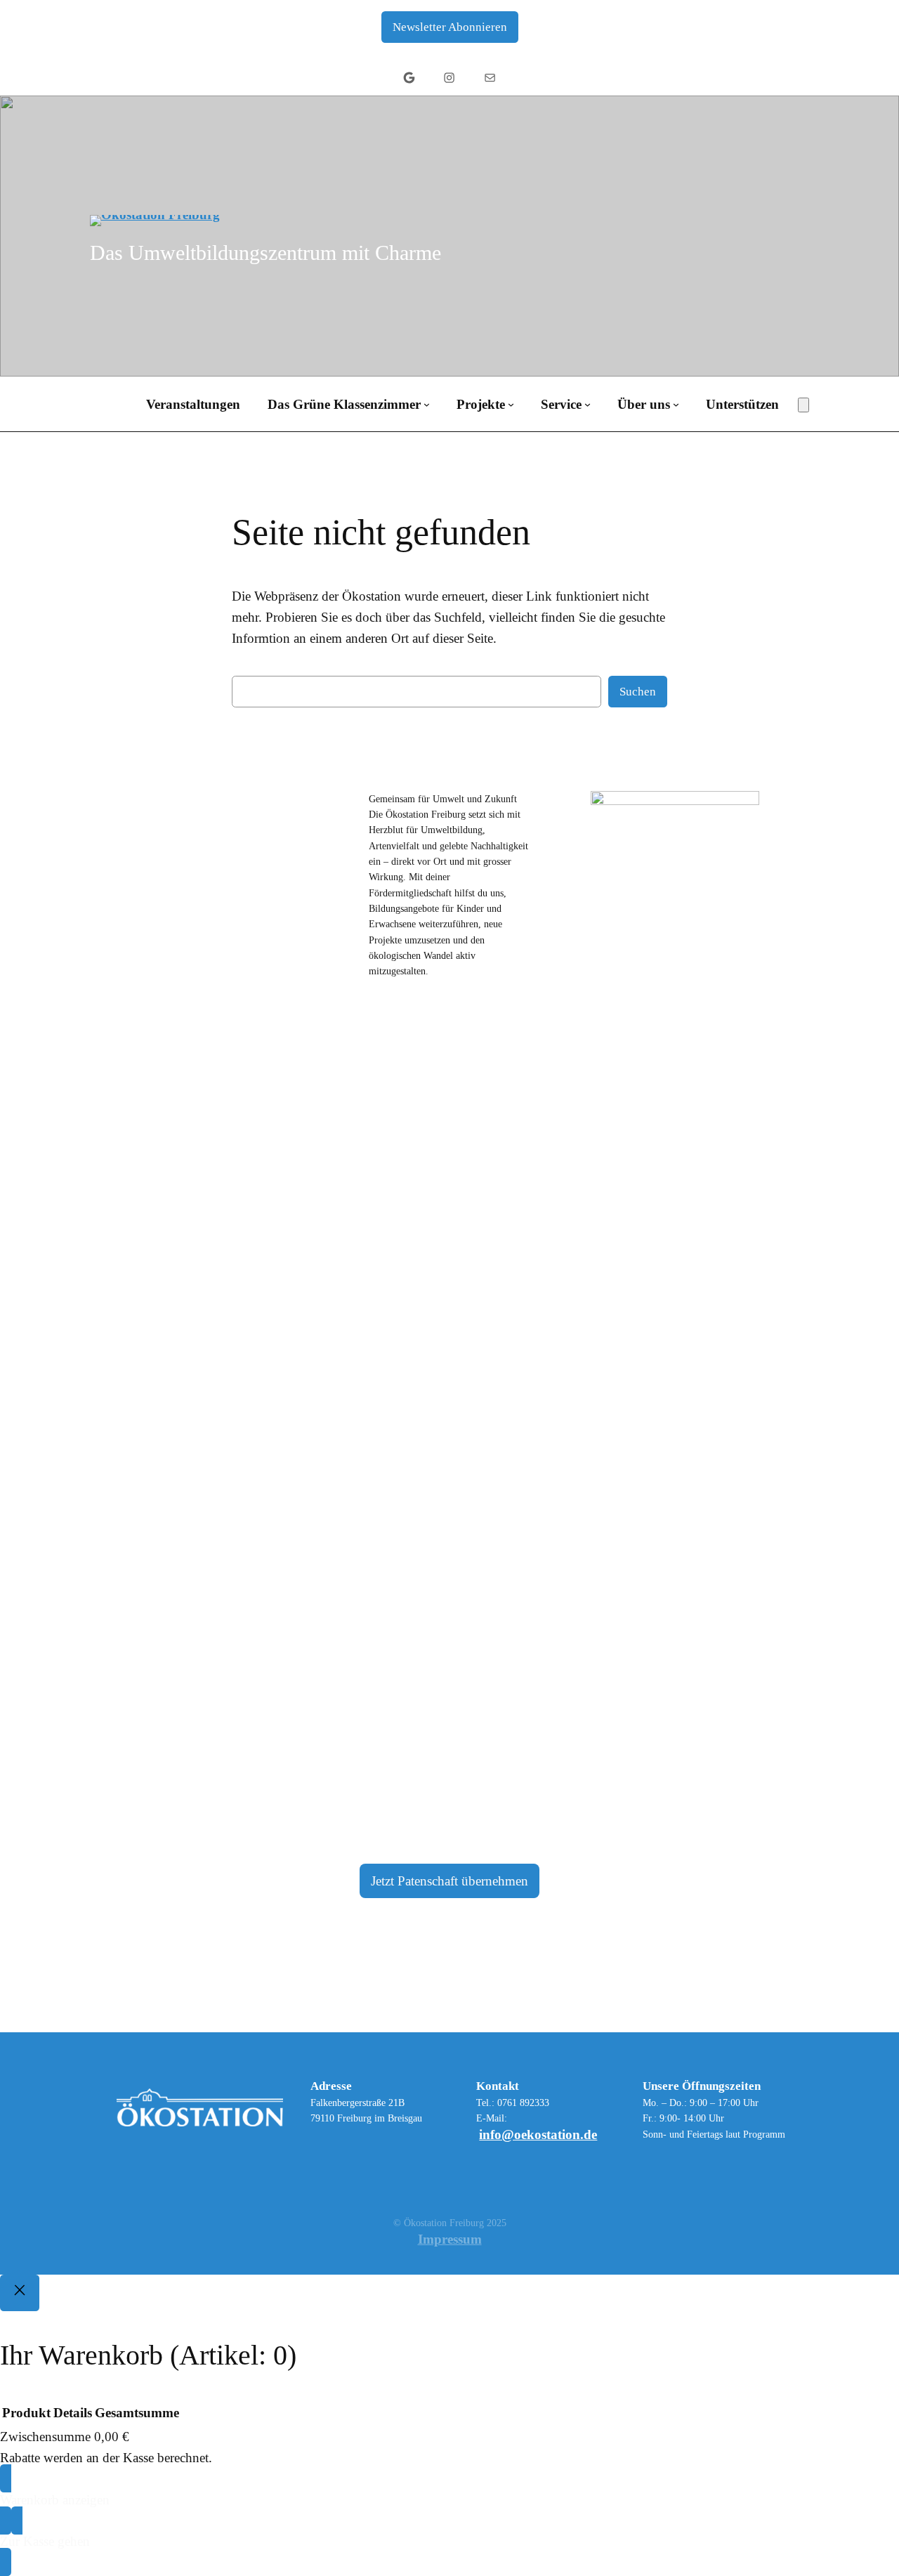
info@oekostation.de (538, 2134)
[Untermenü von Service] (588, 404)
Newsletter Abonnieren (450, 27)
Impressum (450, 2239)
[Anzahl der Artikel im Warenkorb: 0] (803, 405)
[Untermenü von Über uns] (676, 404)
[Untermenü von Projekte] (511, 404)
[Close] (20, 2293)
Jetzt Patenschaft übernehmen (449, 1881)
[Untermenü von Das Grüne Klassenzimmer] (427, 404)
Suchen (638, 692)
